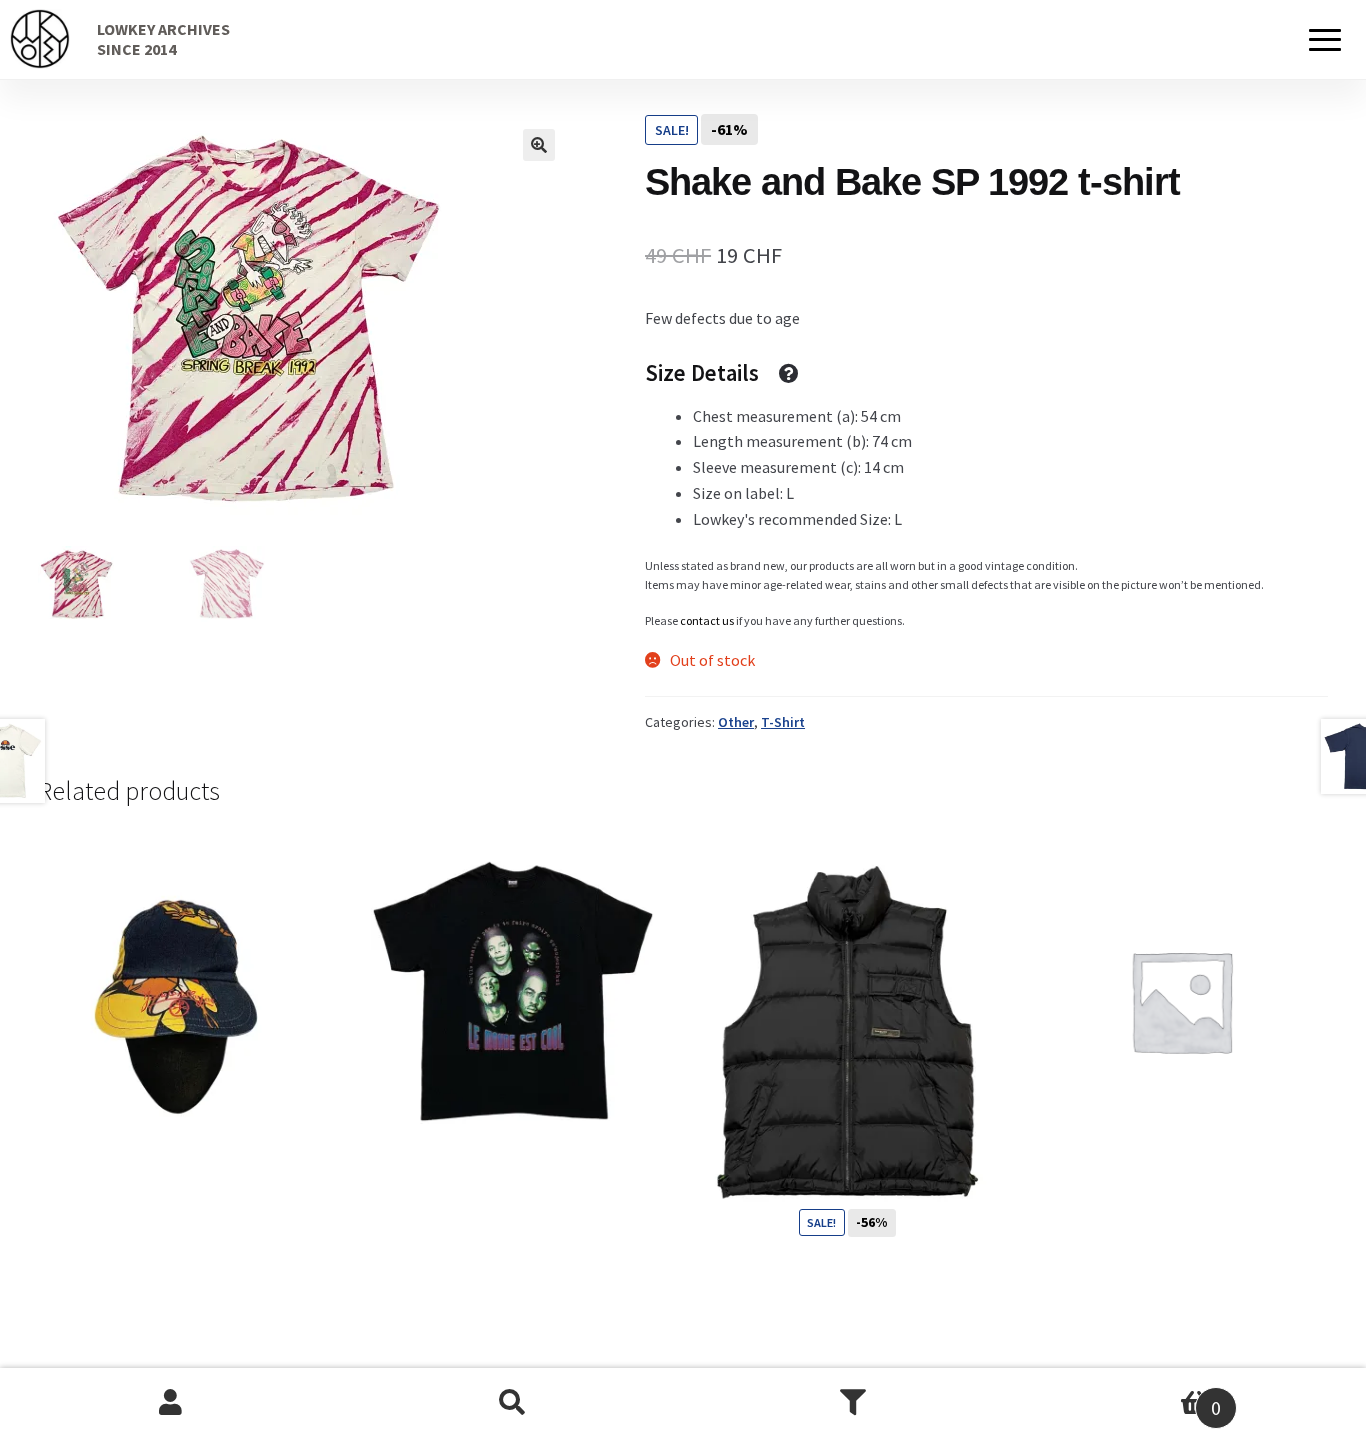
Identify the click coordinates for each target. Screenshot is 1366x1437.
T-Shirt (783, 722)
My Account (171, 1403)
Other (736, 722)
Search (513, 1403)
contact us (707, 620)
